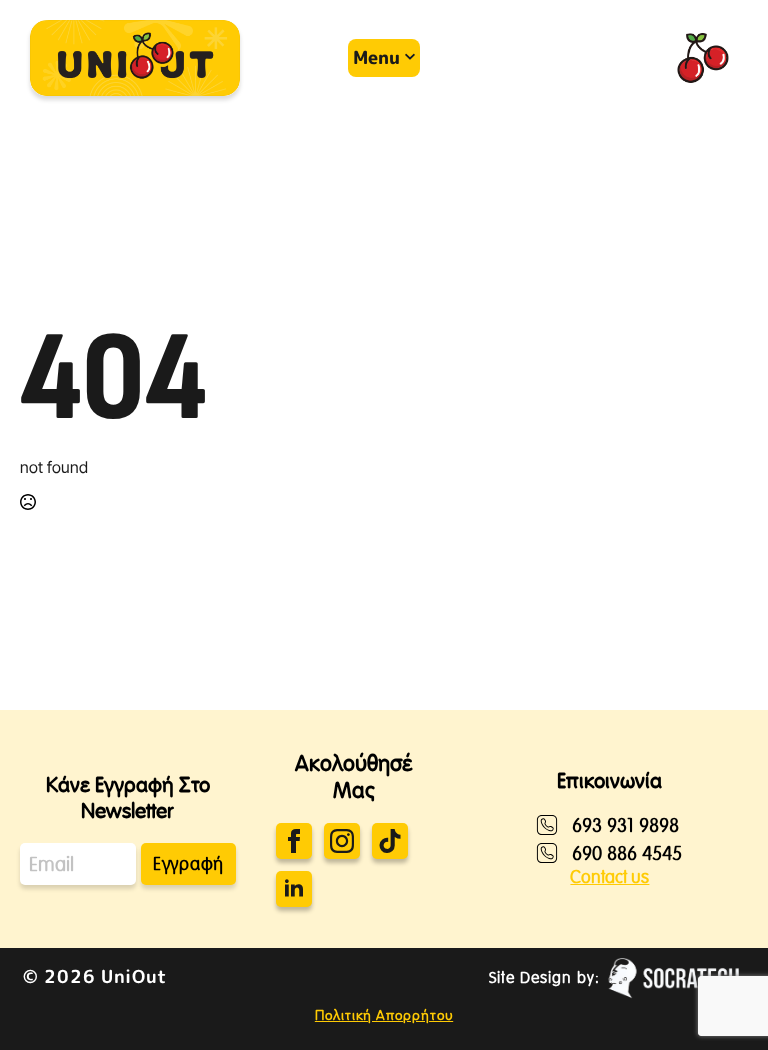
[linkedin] (294, 889)
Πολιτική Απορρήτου (384, 1015)
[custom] (390, 841)
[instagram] (342, 841)
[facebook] (294, 841)
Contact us (609, 877)
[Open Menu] (360, 58)
